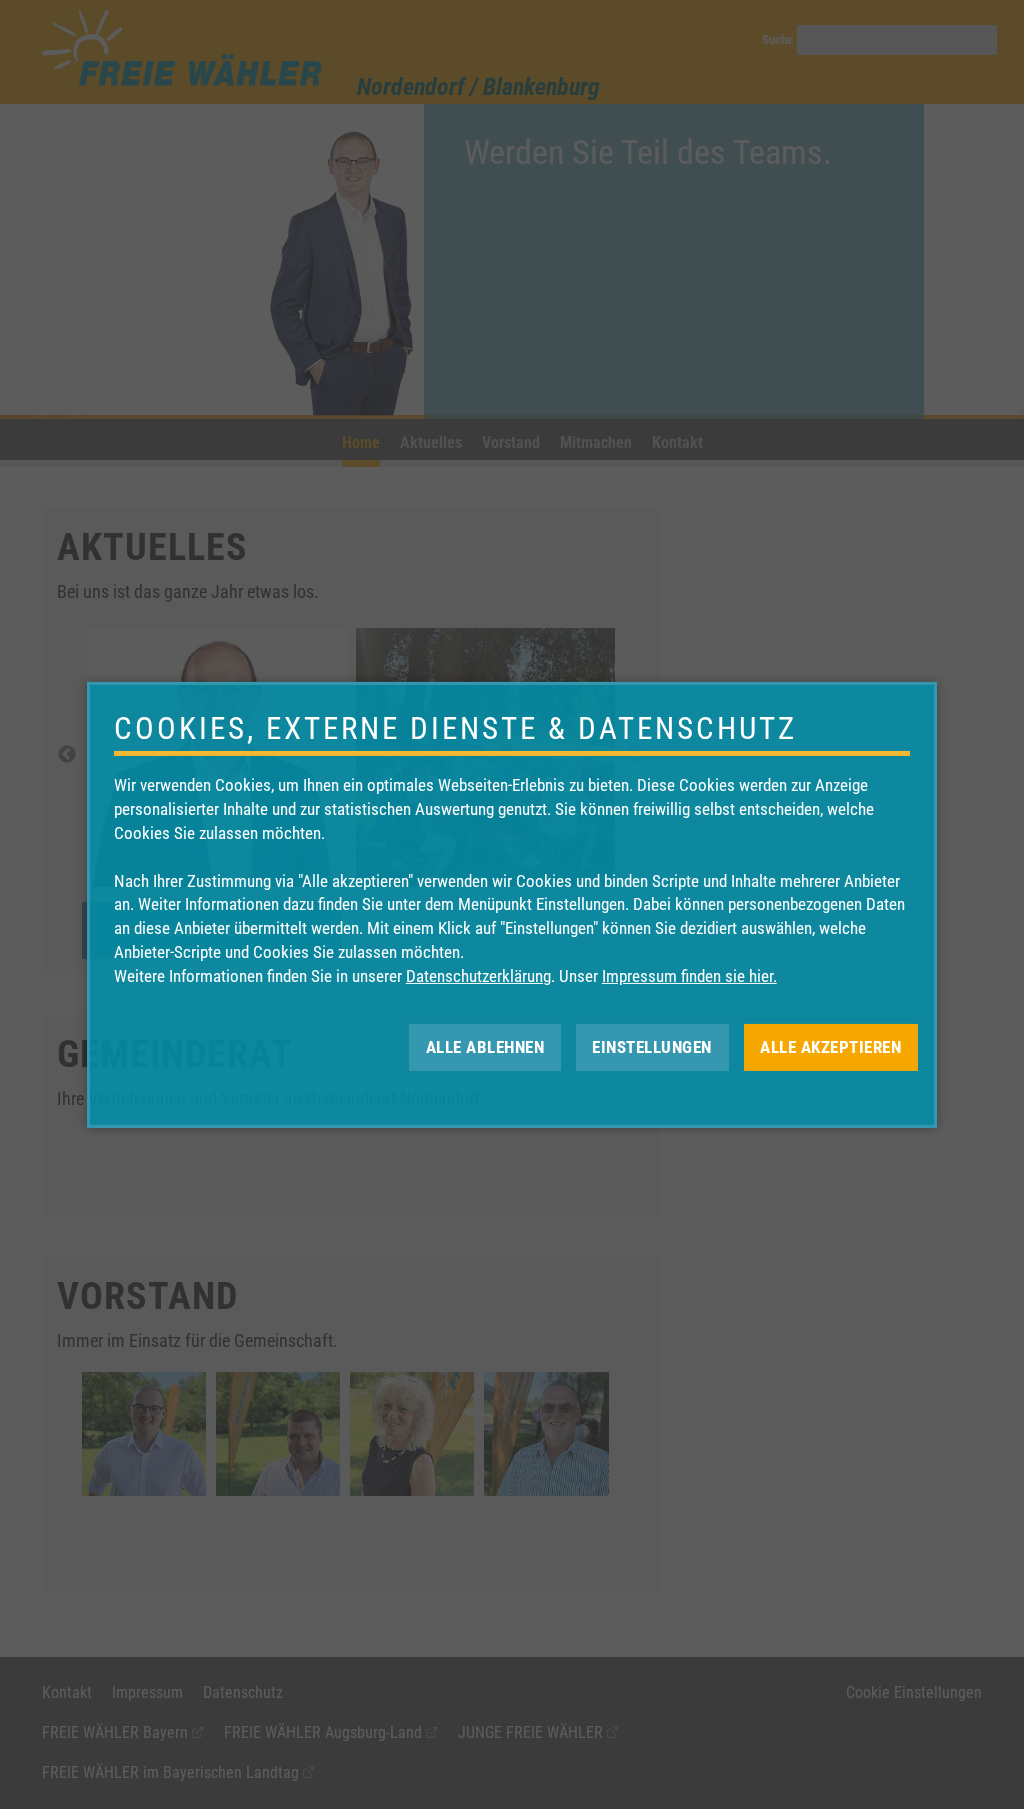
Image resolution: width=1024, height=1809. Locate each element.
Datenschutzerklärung (478, 976)
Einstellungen (652, 1046)
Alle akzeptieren (830, 1046)
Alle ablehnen (485, 1046)
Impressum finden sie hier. (689, 976)
